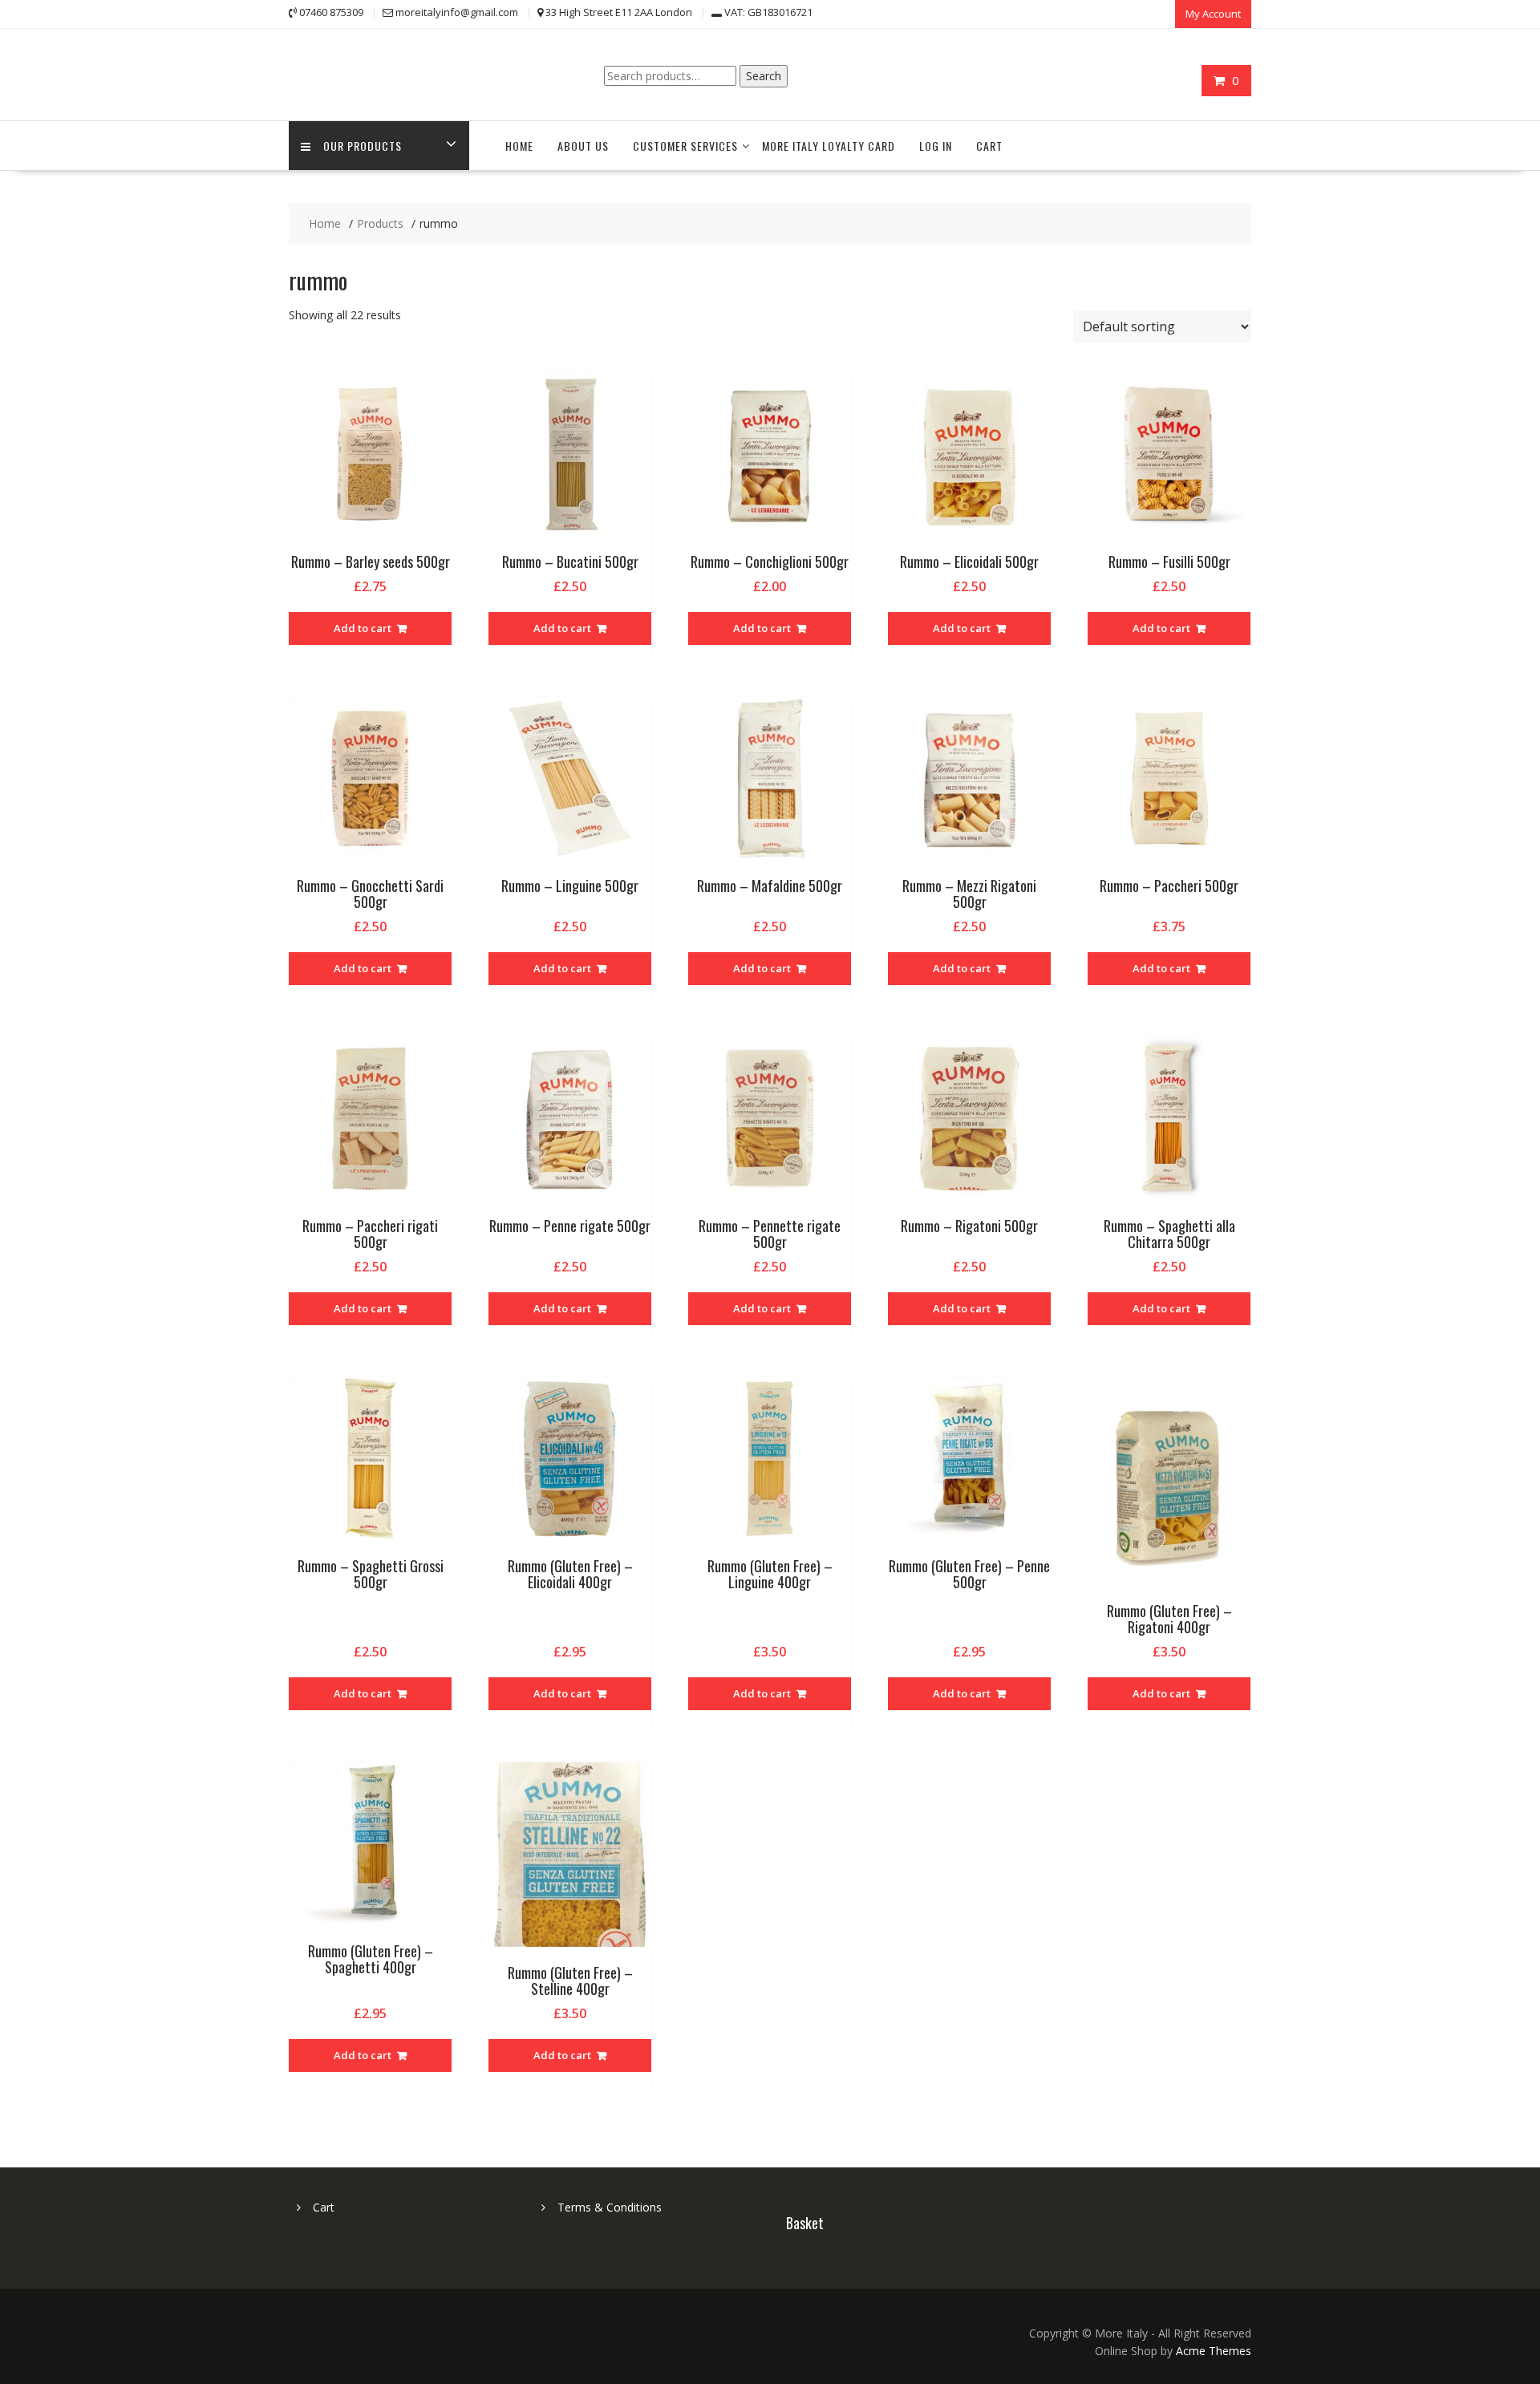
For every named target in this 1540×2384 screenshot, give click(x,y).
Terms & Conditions (610, 2207)
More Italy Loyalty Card (829, 146)
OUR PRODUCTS (363, 146)
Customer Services (685, 146)
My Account (1213, 14)
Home (519, 146)
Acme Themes (1214, 2351)
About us (583, 146)
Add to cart (363, 628)
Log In (936, 146)
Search (764, 76)
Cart (989, 146)
